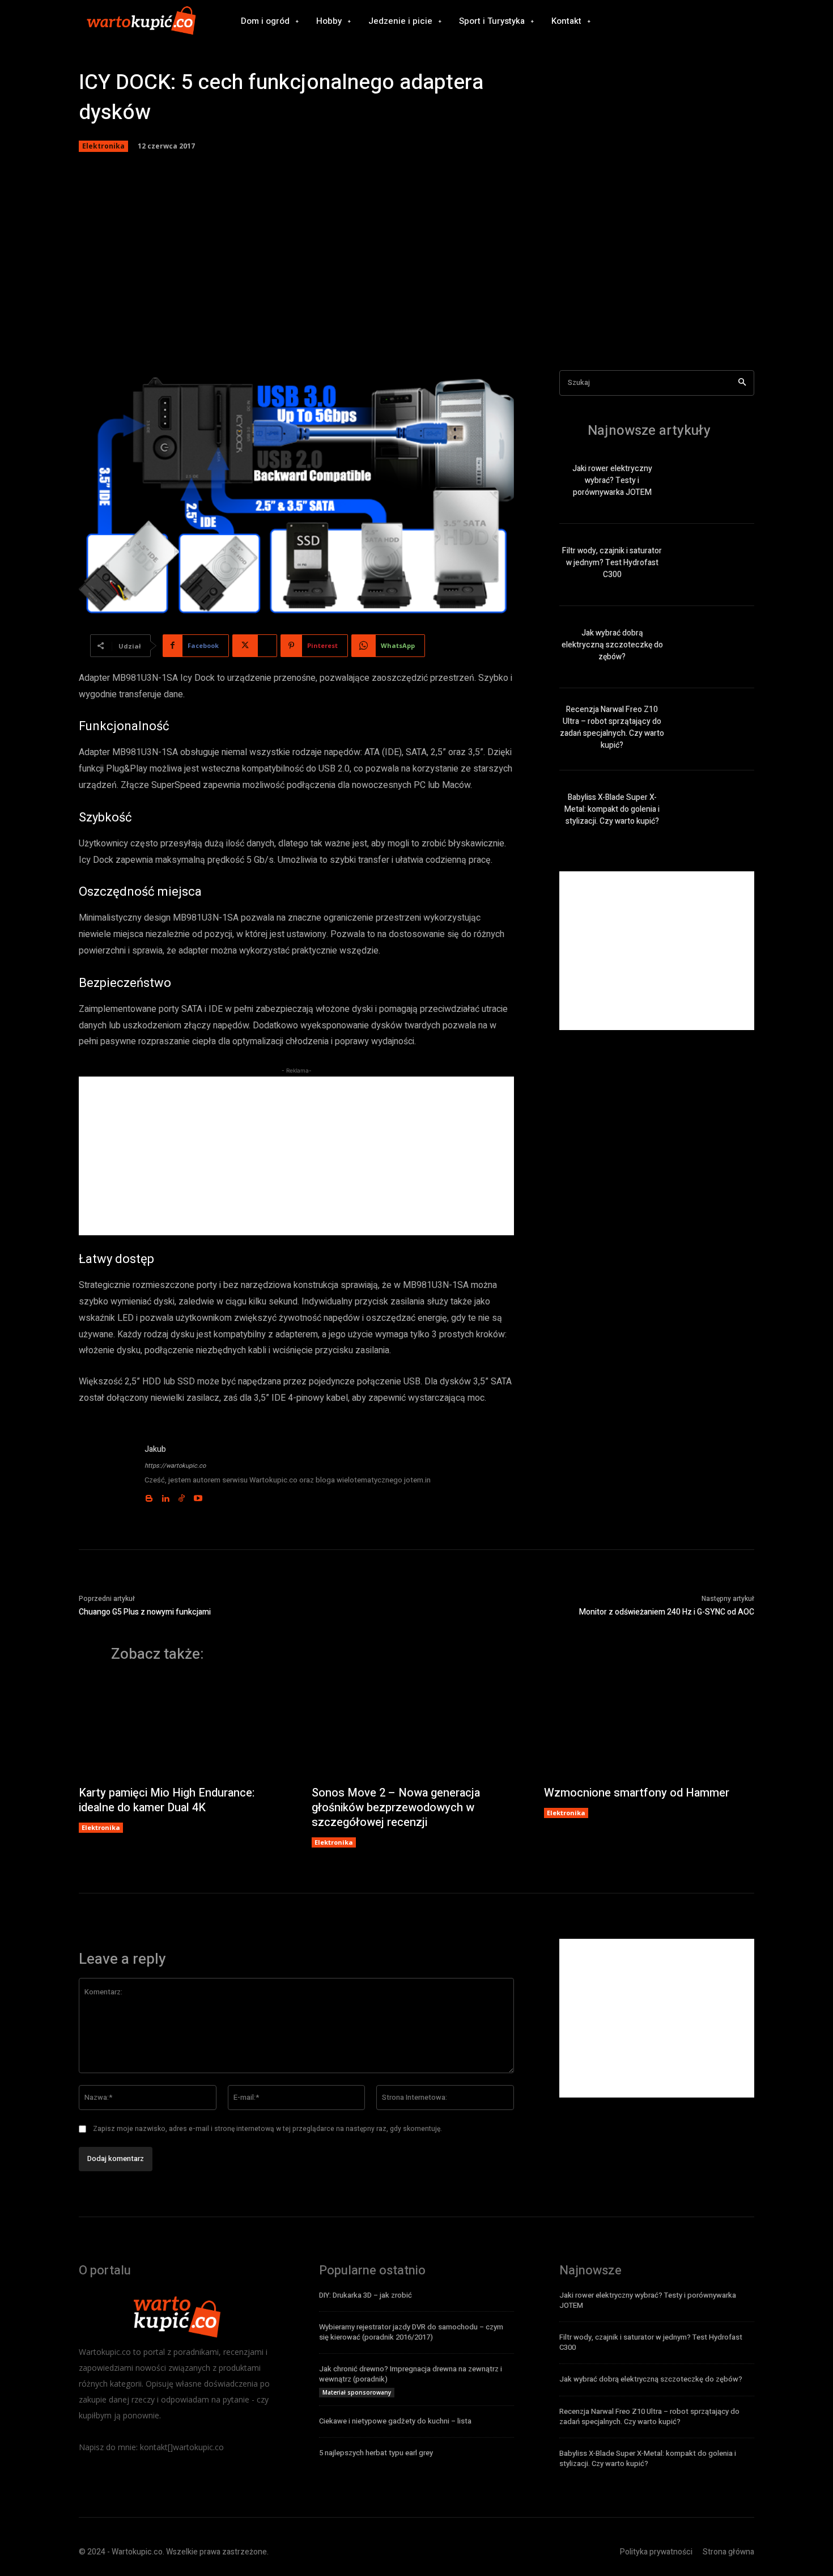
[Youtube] (395, 1506)
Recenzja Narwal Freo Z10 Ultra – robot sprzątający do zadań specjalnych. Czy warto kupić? (612, 727)
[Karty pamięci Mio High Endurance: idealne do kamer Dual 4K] (184, 2519)
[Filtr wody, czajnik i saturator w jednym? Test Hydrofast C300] (715, 565)
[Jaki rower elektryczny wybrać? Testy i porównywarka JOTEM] (715, 483)
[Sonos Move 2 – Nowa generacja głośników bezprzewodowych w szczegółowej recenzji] (417, 2519)
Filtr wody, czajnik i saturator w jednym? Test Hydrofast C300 (612, 563)
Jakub (352, 1449)
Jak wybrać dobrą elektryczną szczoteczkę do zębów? (612, 645)
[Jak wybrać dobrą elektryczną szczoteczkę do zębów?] (715, 647)
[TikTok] (379, 1506)
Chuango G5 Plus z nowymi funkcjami (145, 2402)
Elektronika (103, 146)
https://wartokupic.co (372, 1466)
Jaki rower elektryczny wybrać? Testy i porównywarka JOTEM (612, 480)
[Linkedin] (362, 1506)
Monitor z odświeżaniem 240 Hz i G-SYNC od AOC (667, 2402)
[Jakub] (205, 1869)
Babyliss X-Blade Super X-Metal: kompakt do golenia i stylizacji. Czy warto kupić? (612, 809)
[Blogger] (346, 1506)
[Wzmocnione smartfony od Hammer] (649, 2519)
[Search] (742, 383)
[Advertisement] (416, 262)
